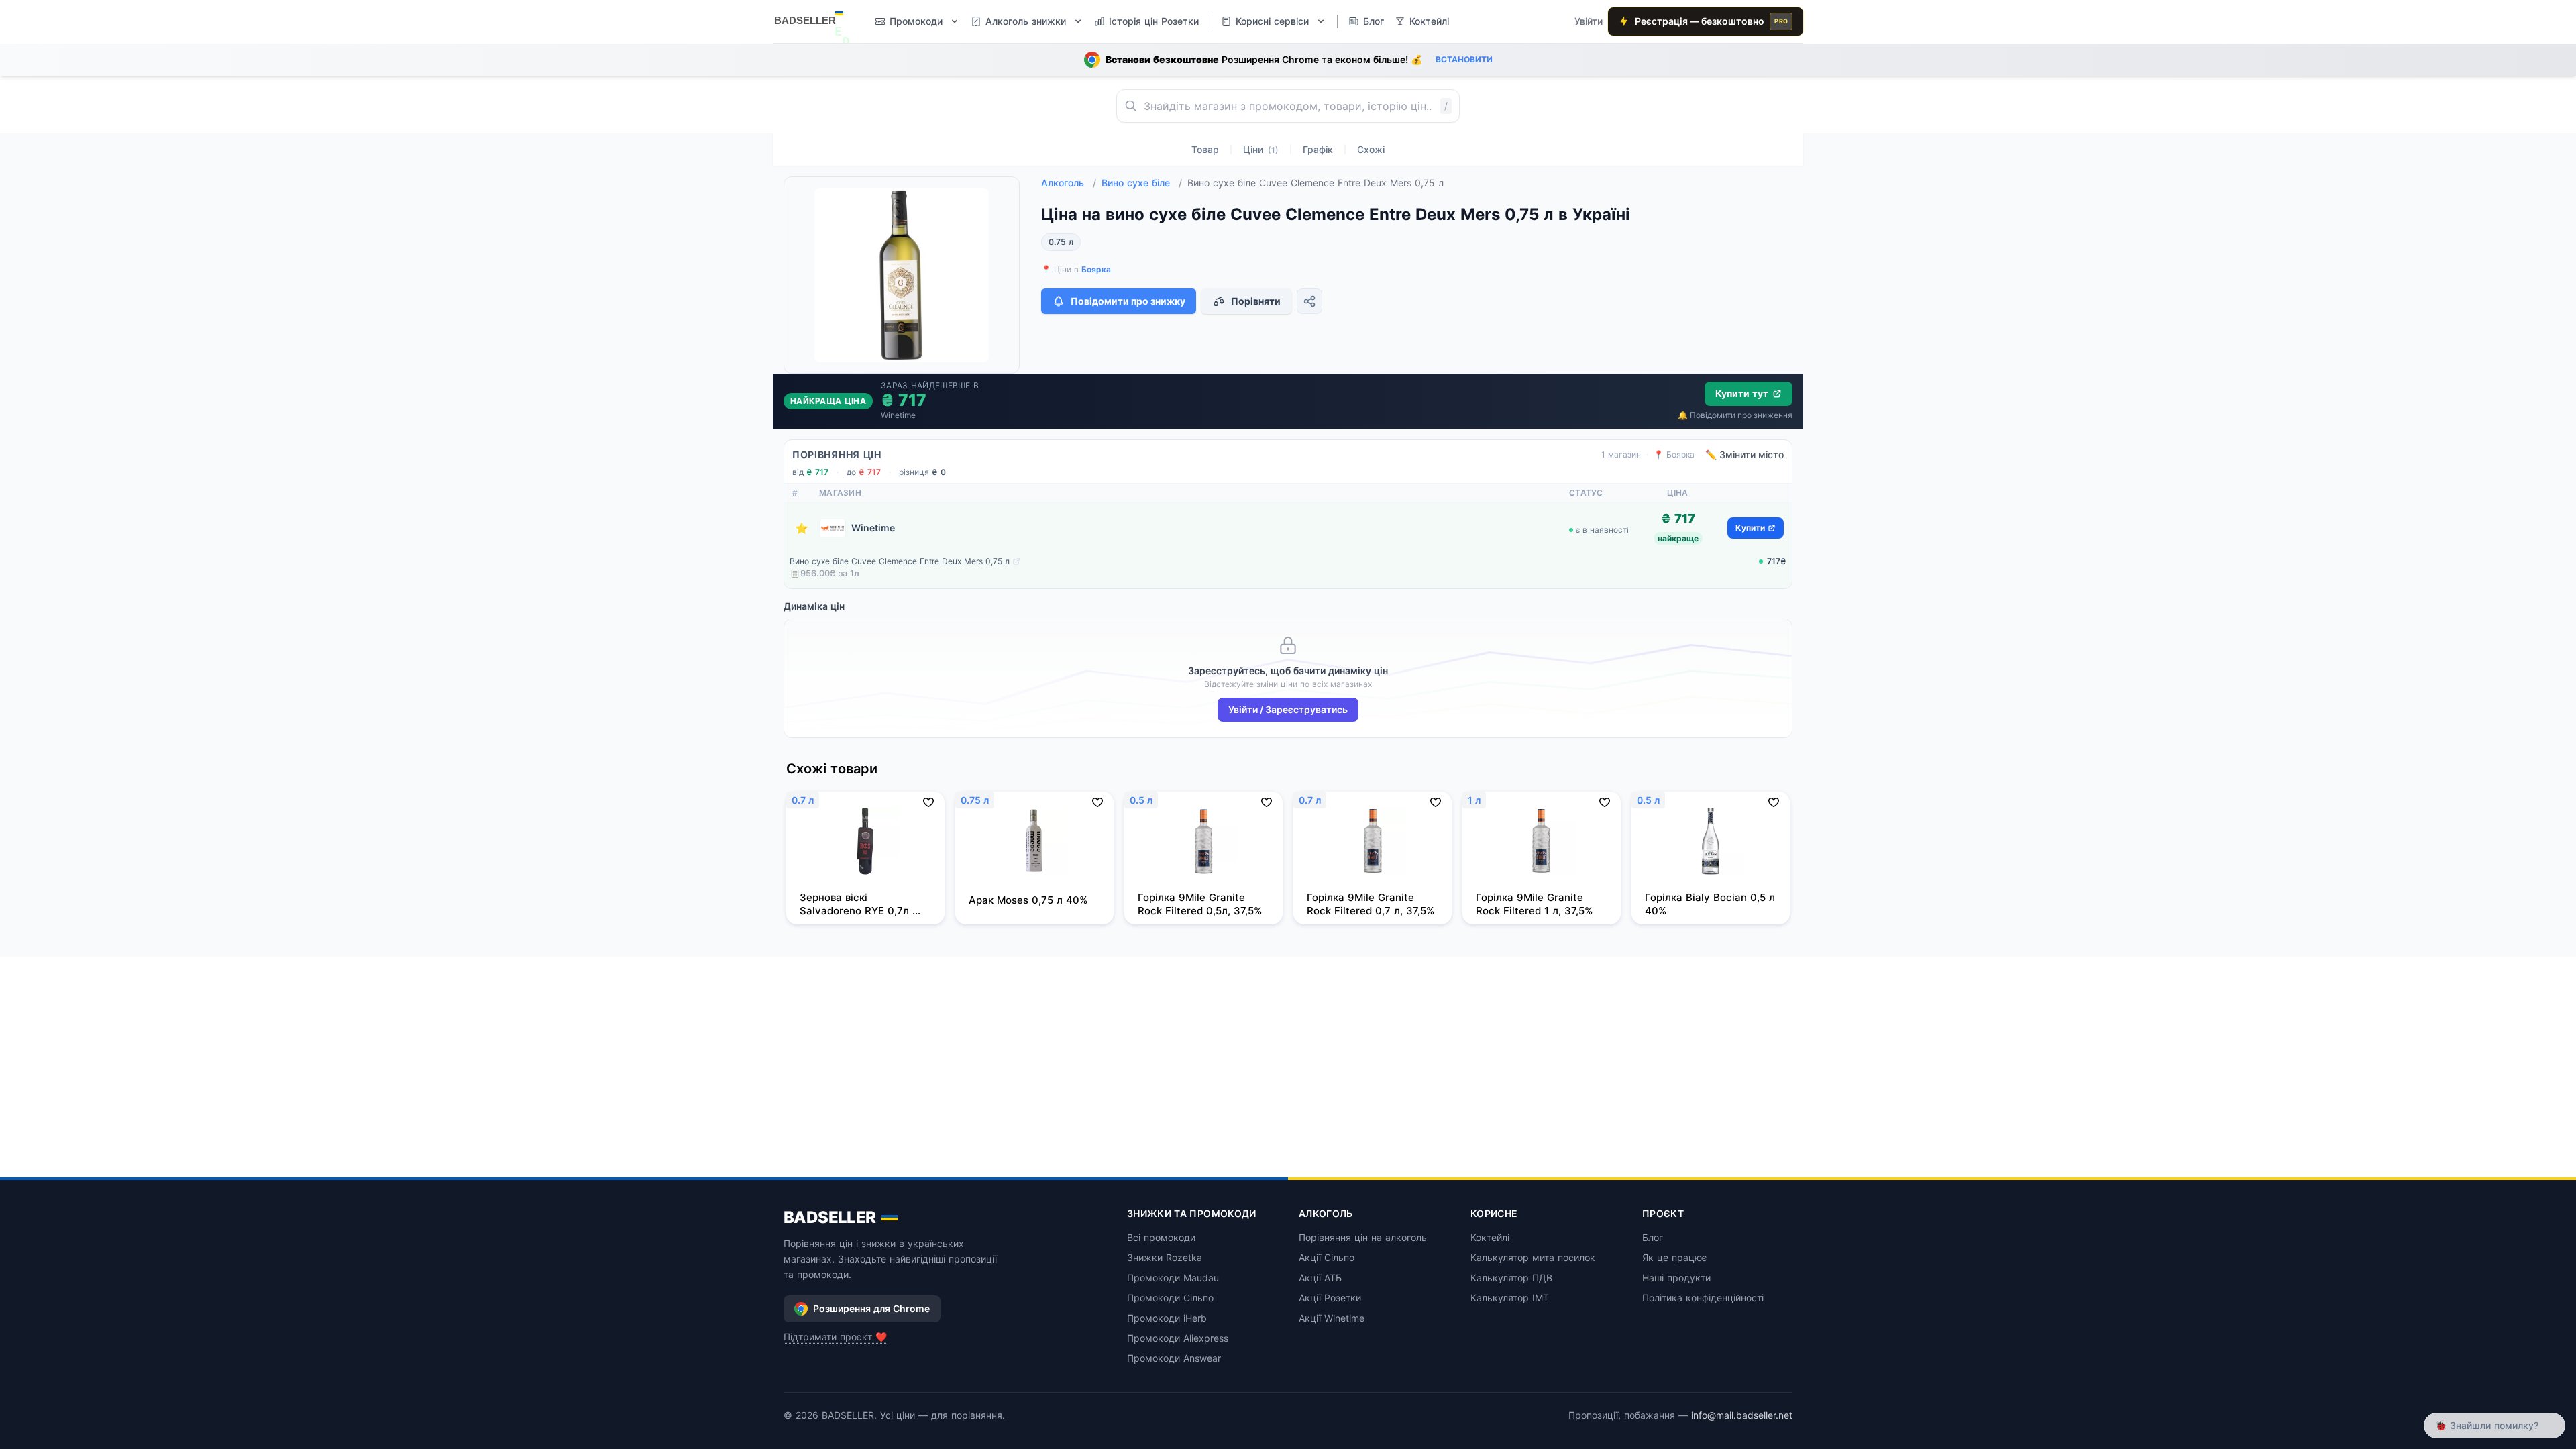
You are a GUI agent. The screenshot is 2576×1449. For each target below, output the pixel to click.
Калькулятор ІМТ (1510, 1298)
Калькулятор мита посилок (1533, 1257)
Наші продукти (1676, 1278)
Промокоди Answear (1174, 1358)
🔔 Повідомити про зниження (1735, 415)
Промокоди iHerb (1167, 1318)
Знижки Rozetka (1165, 1257)
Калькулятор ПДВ (1511, 1278)
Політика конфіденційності (1703, 1298)
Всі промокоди (1161, 1237)
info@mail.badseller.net (1742, 1415)
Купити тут (1742, 393)
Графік (1318, 149)
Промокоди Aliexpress (1178, 1338)
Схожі (1371, 149)
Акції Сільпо (1327, 1257)
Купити (1750, 528)
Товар (1205, 149)
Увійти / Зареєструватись (1288, 709)
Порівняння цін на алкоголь (1363, 1237)
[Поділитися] (1309, 301)
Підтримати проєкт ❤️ (835, 1337)
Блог (1653, 1237)
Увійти (1589, 21)
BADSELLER (830, 1217)
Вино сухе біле (1142, 183)
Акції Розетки (1330, 1298)
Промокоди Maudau (1173, 1278)
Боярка (1096, 269)
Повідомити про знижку (1128, 301)
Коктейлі (1490, 1237)
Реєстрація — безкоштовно (1711, 21)
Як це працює (1675, 1257)
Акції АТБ (1320, 1278)
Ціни (1261, 149)
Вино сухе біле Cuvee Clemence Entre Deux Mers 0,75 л (900, 561)
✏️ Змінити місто (1745, 454)
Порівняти (1256, 301)
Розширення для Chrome (871, 1308)
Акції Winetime (1332, 1318)
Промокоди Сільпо (1170, 1298)
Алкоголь (1069, 183)
